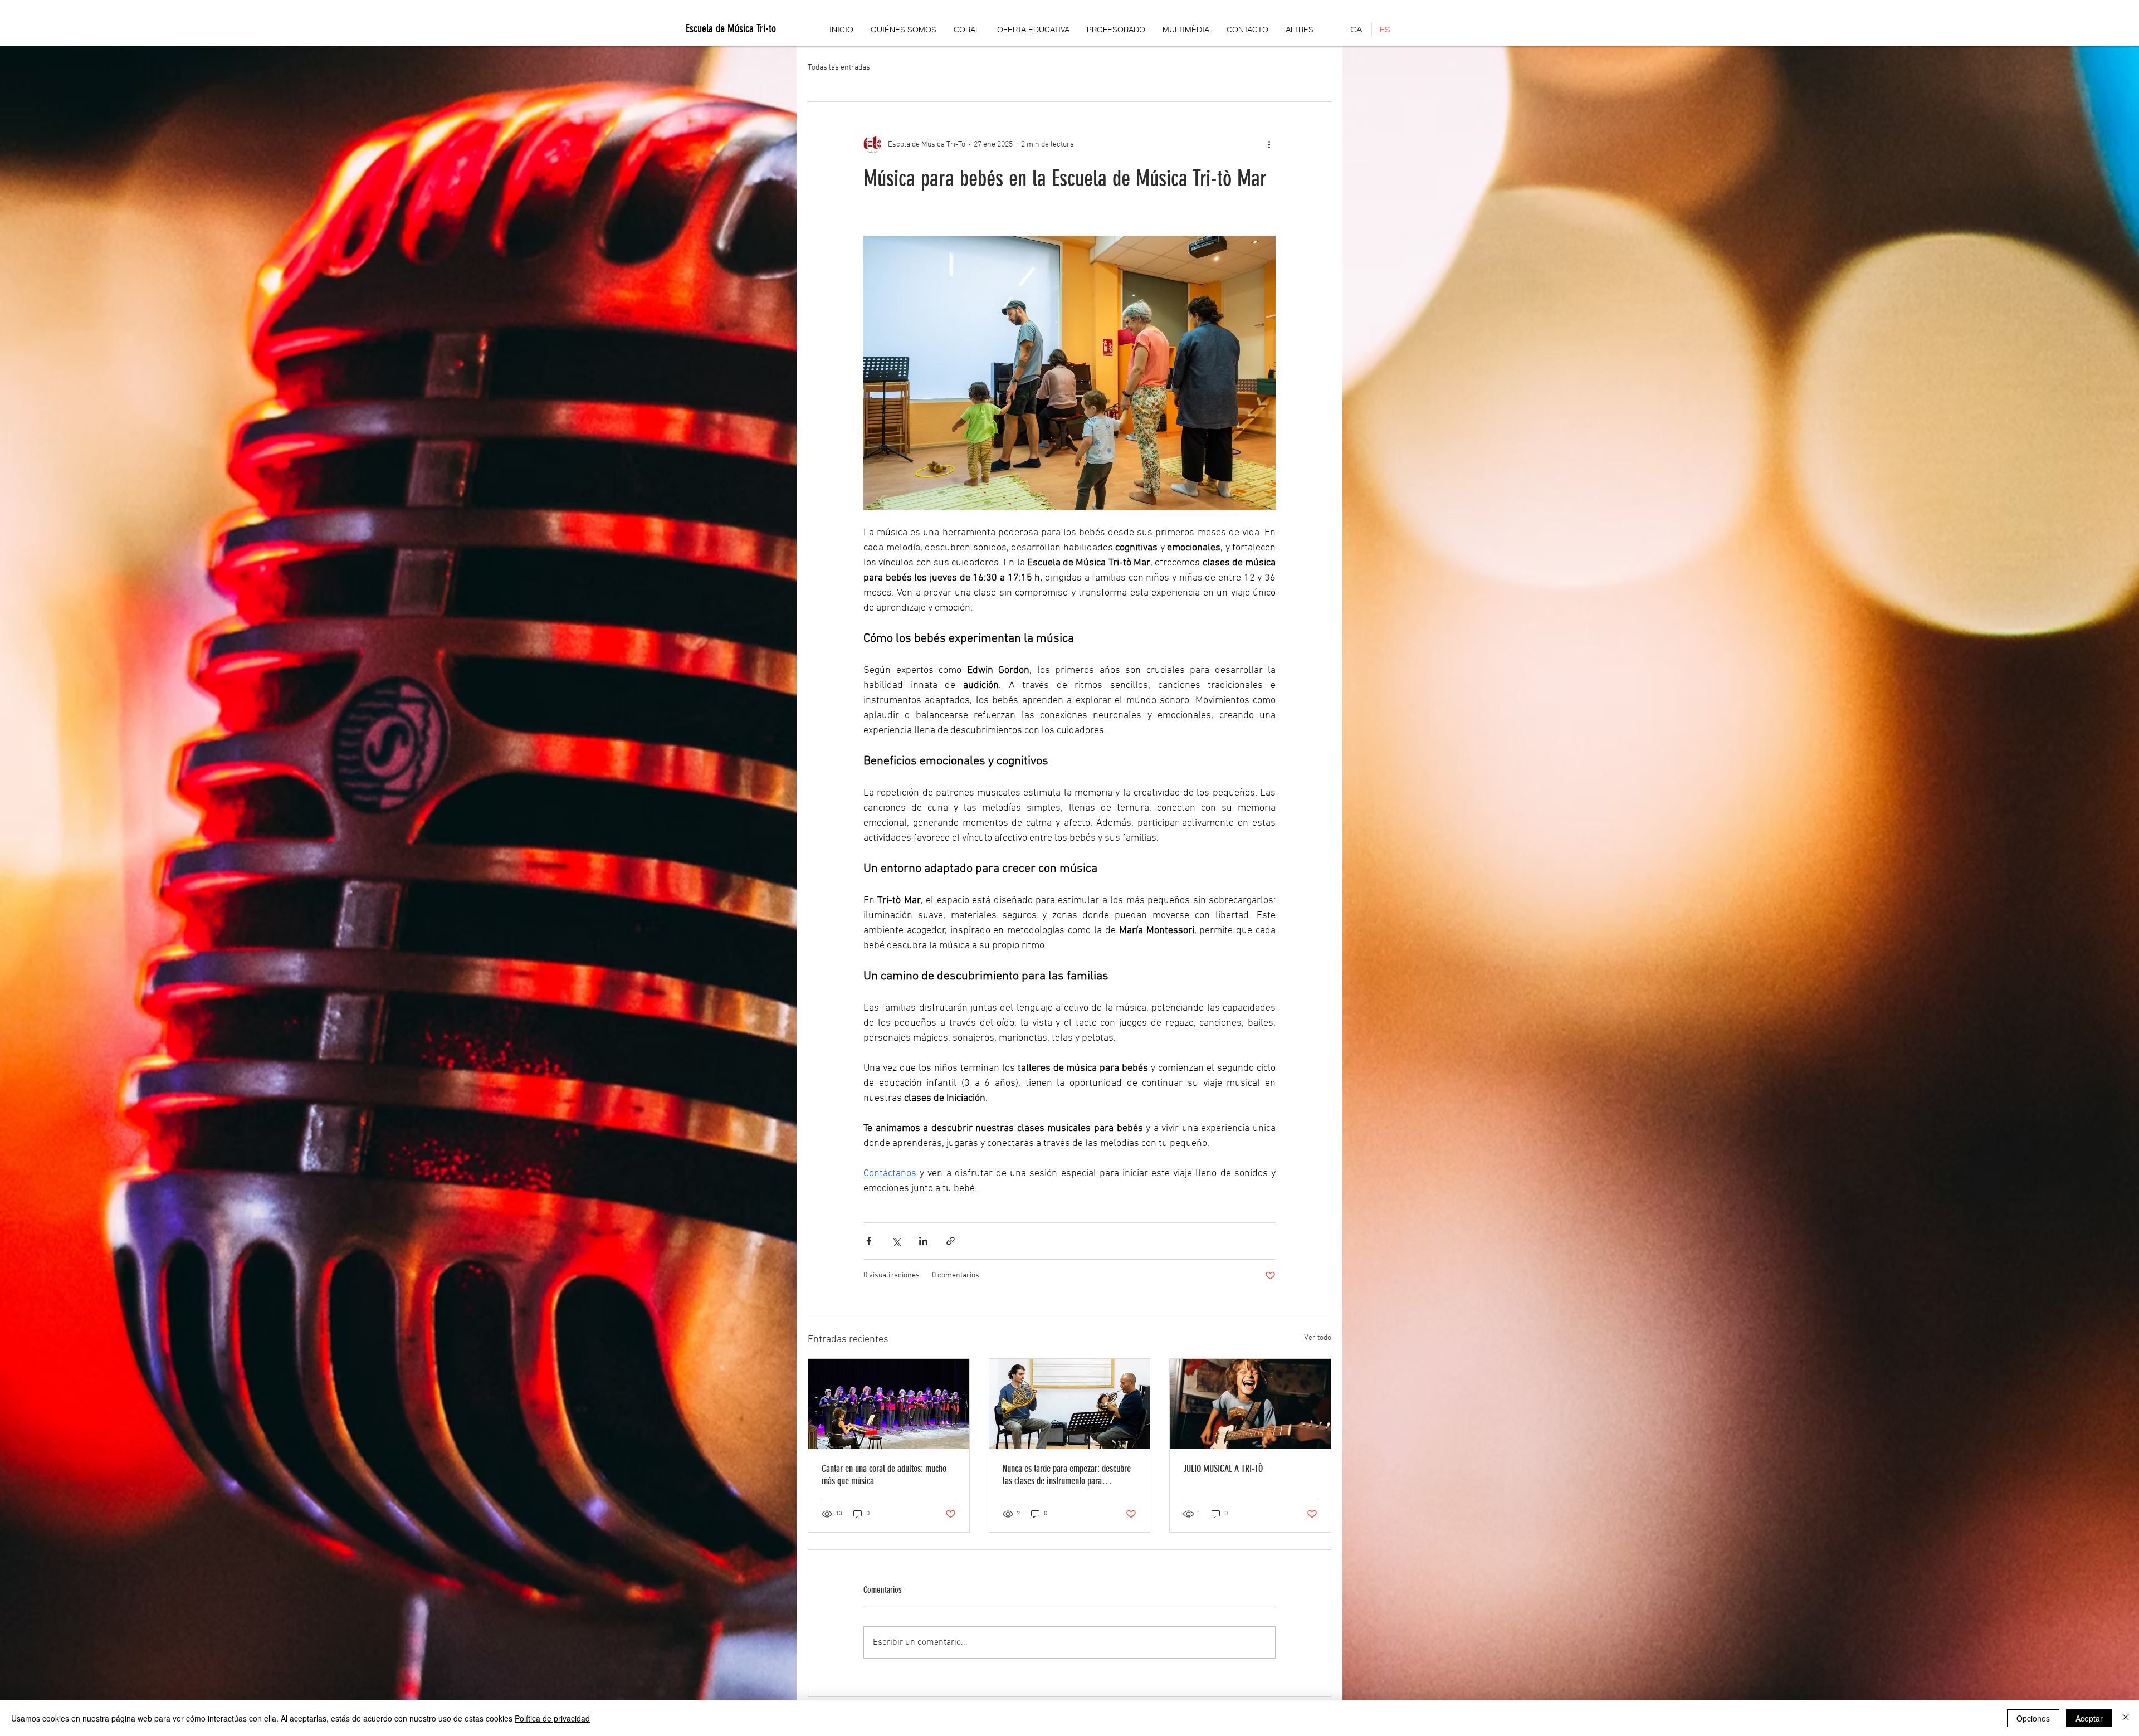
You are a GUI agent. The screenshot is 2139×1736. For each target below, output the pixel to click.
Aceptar (2089, 1718)
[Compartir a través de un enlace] (951, 1241)
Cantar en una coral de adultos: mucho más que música (884, 1475)
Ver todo (1318, 1338)
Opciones (2033, 1718)
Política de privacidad (552, 1718)
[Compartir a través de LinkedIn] (923, 1241)
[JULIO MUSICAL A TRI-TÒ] (1250, 1404)
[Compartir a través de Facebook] (869, 1241)
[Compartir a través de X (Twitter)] (896, 1241)
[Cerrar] (2126, 1718)
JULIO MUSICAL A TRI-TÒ (1223, 1469)
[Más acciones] (1269, 144)
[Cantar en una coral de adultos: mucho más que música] (889, 1404)
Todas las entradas (839, 68)
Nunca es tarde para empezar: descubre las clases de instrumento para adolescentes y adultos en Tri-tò (1067, 1475)
